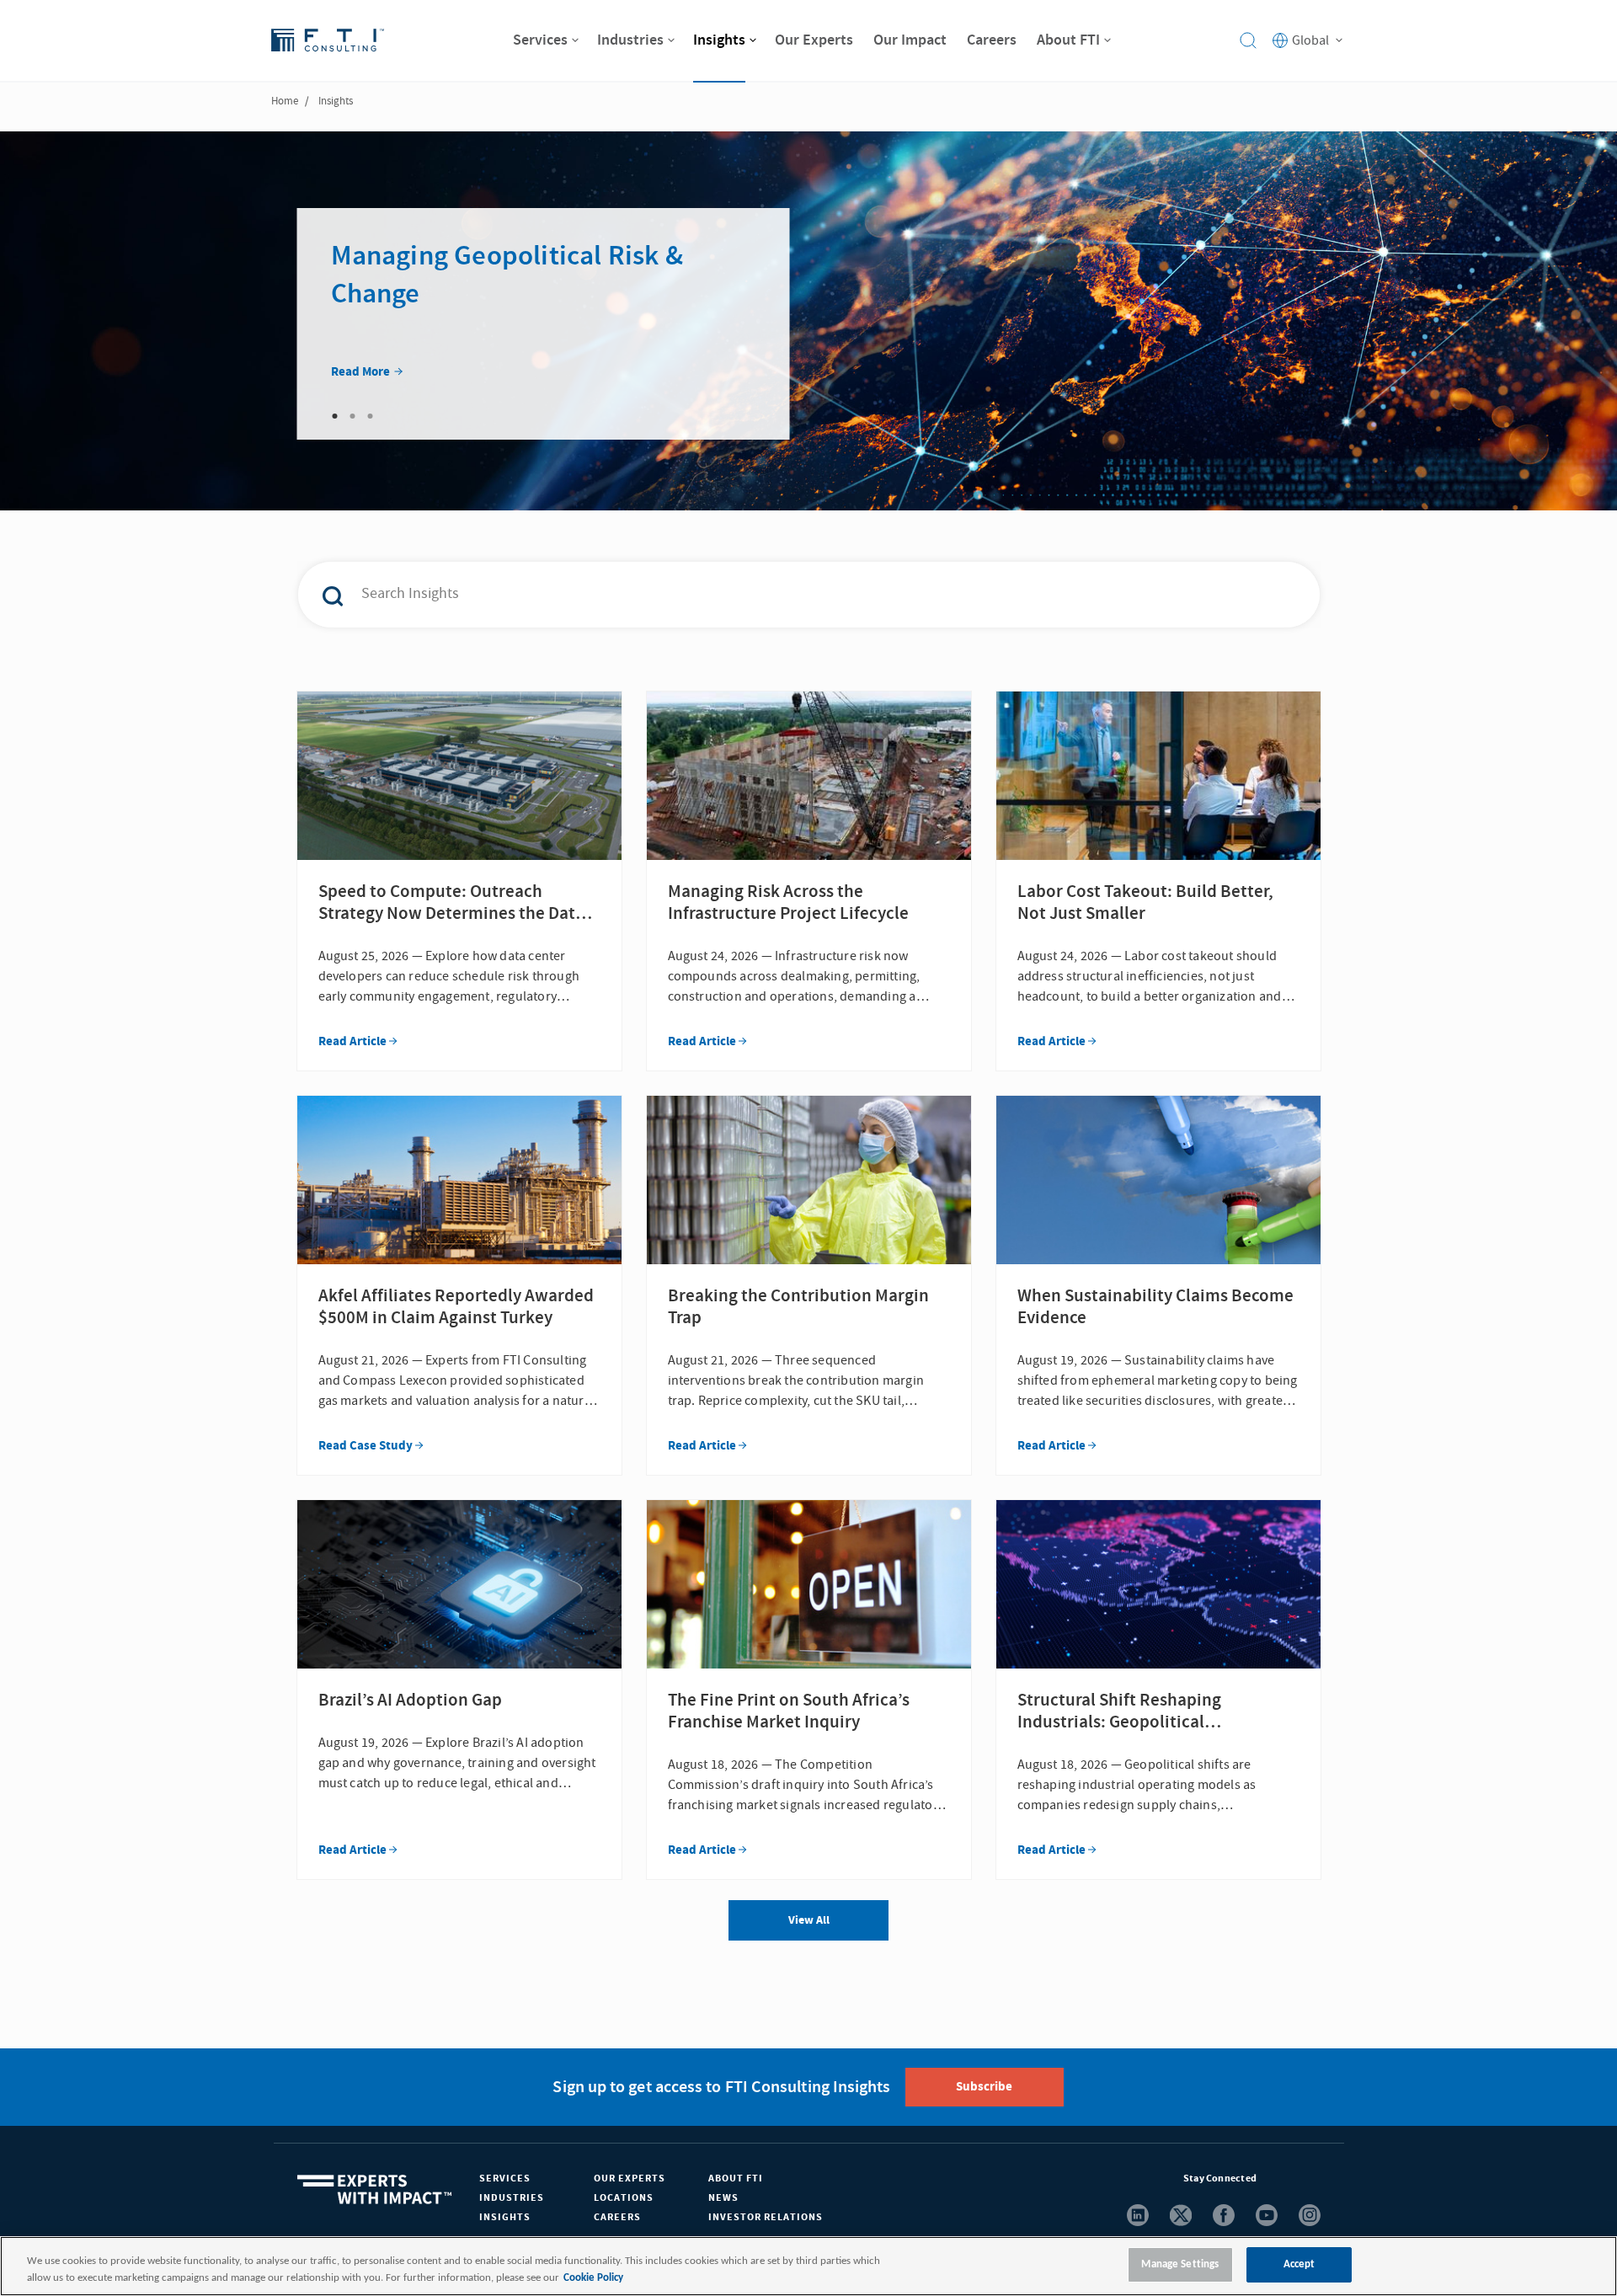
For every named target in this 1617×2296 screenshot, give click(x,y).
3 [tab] (371, 416)
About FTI (736, 2179)
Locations (624, 2198)
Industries (512, 2198)
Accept (1299, 2264)
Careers (617, 2217)
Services (505, 2179)
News (723, 2198)
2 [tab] (353, 416)
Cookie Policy (593, 2278)
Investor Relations (766, 2217)
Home (285, 101)
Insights (505, 2217)
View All (809, 1920)
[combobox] (773, 595)
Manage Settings (1180, 2264)
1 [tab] (335, 416)
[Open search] (1248, 40)
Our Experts (630, 2179)
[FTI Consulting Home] (328, 40)
